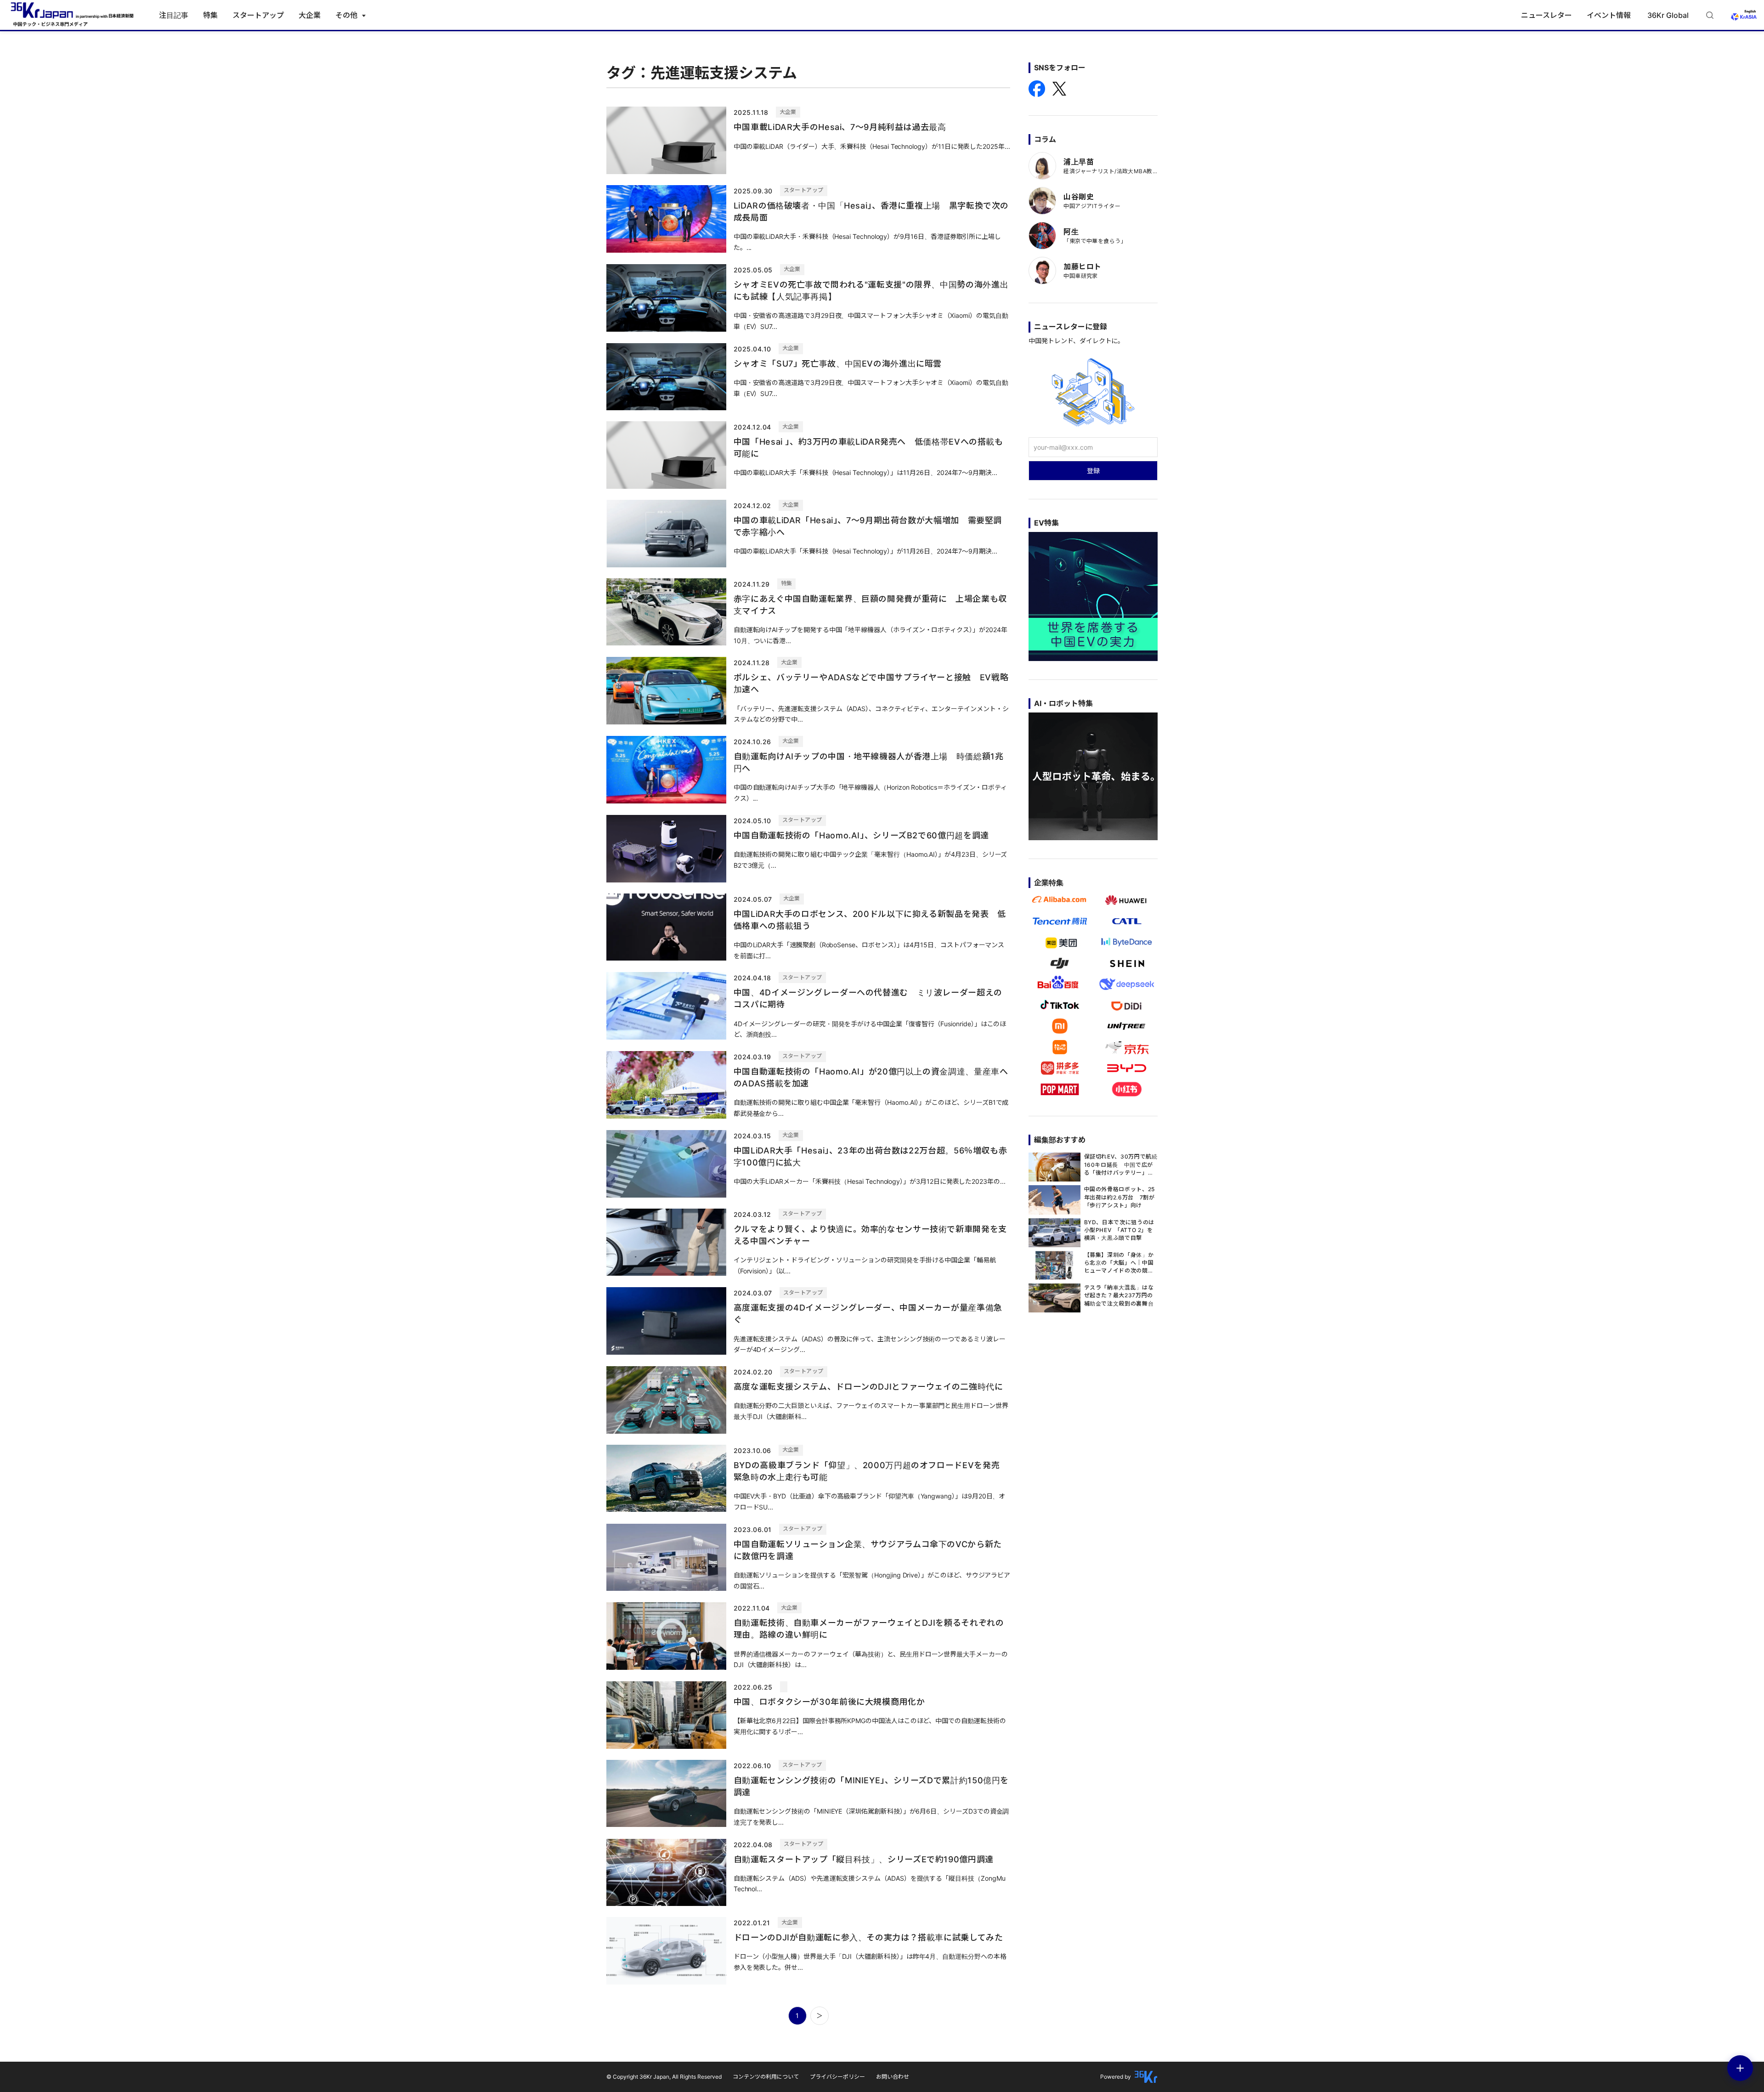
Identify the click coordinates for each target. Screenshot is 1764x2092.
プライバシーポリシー (837, 2077)
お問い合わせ (893, 2077)
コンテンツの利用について (766, 2077)
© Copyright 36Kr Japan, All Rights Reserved (664, 2077)
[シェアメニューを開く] (1740, 2068)
